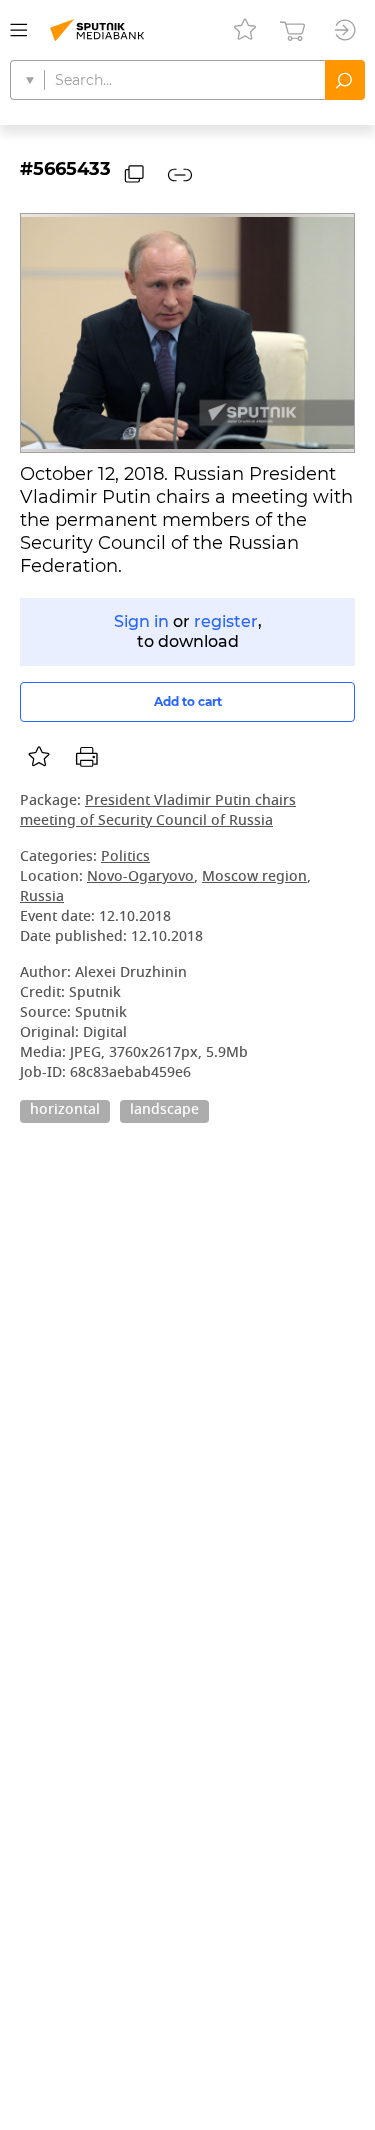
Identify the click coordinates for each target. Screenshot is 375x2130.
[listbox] (39, 757)
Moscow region (254, 877)
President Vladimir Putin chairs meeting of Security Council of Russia (158, 811)
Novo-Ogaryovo (140, 877)
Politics (125, 857)
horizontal (65, 1111)
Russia (42, 897)
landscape (164, 1111)
